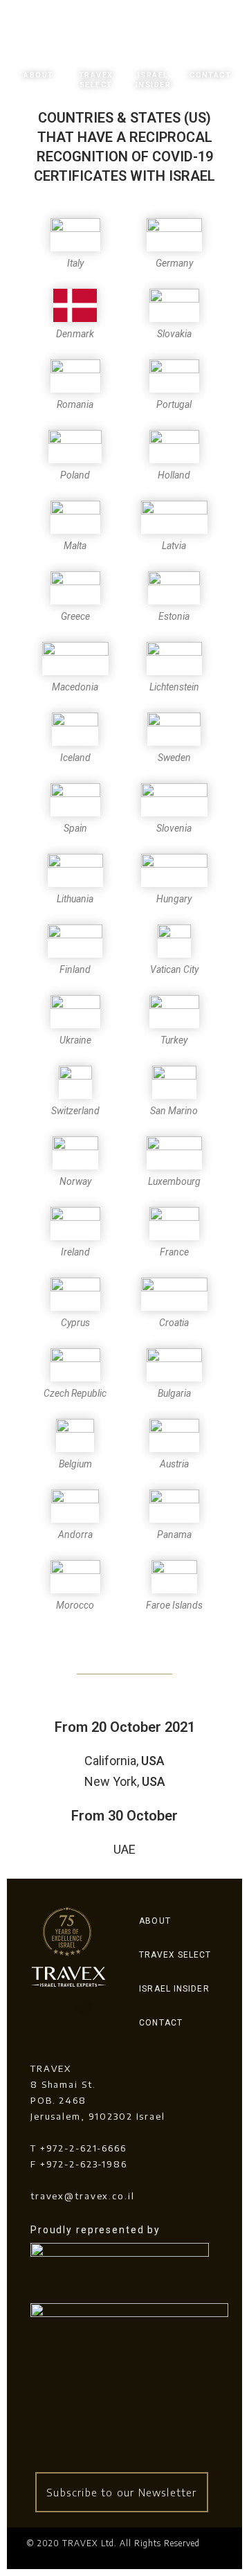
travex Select (96, 80)
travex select (175, 1955)
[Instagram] (84, 2007)
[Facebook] (54, 2007)
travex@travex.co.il (83, 2196)
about (38, 75)
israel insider (153, 80)
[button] (122, 2493)
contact (210, 75)
